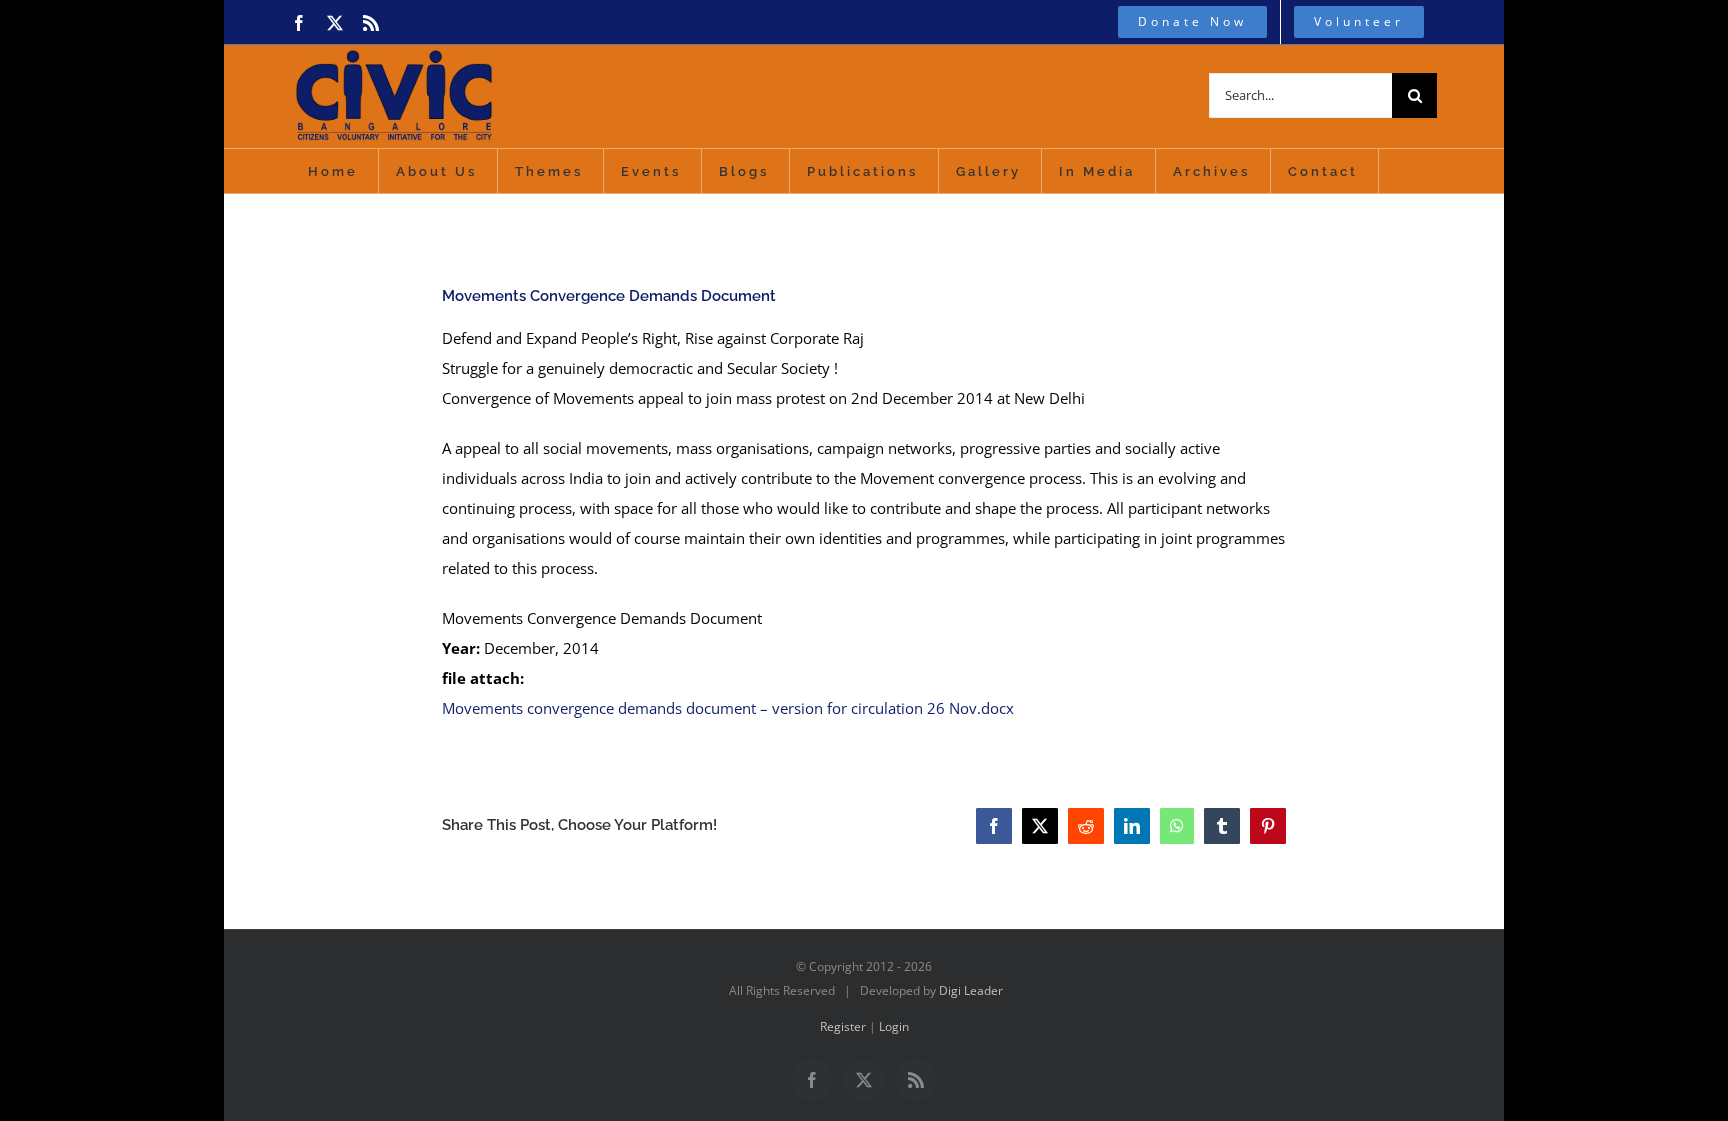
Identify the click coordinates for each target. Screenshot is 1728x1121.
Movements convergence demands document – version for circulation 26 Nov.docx (728, 708)
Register (843, 1026)
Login (894, 1026)
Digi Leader (971, 990)
